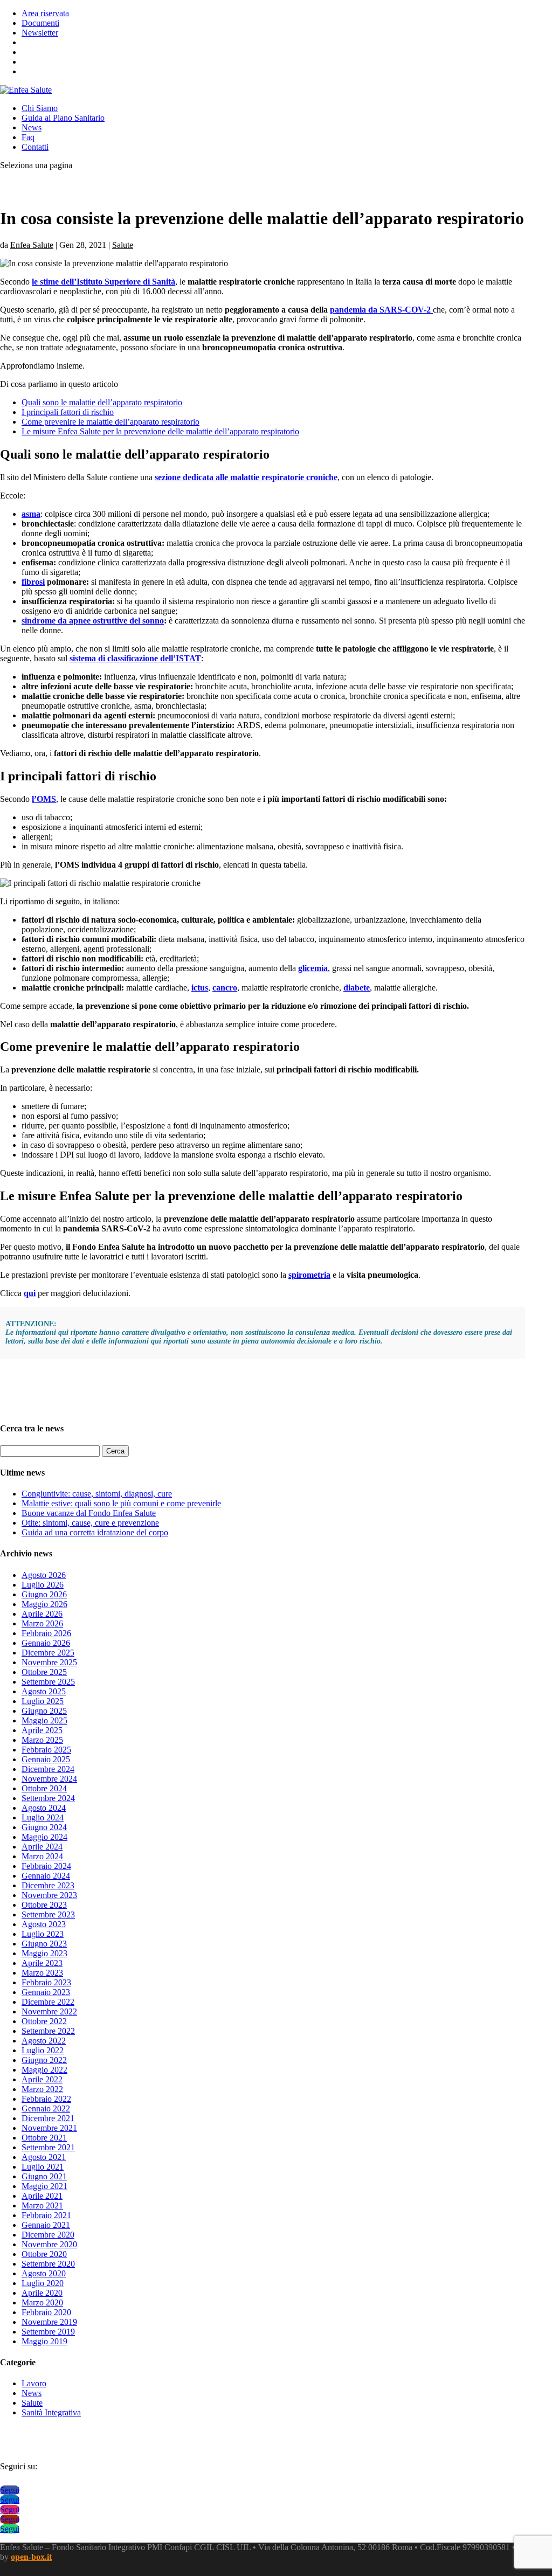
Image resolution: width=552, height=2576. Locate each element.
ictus (200, 988)
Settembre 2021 (48, 2147)
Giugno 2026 (44, 1594)
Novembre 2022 (49, 2011)
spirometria (309, 1275)
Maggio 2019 (44, 2341)
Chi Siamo (40, 108)
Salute (123, 245)
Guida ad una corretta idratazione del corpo (95, 1532)
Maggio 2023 (44, 1953)
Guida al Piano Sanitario (63, 118)
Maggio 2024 (44, 1837)
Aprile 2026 (42, 1614)
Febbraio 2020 (46, 2312)
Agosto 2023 (44, 1924)
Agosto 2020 (44, 2273)
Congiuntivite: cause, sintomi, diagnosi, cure (97, 1494)
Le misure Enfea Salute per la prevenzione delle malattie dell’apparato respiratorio (160, 431)
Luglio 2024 (43, 1817)
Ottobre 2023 (44, 1905)
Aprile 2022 (42, 2079)
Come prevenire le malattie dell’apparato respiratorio (111, 422)
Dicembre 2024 (48, 1769)
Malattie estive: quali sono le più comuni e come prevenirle (121, 1503)
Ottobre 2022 (44, 2021)
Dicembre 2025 (48, 1653)
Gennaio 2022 (46, 2108)
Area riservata (45, 13)
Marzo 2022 (42, 2089)
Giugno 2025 (44, 1711)
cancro (225, 988)
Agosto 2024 (44, 1808)
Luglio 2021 (43, 2167)
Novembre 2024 (49, 1779)
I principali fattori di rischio (68, 412)
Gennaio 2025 (46, 1759)
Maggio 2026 (44, 1604)
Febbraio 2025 (46, 1750)
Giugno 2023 (44, 1944)
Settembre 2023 (48, 1914)
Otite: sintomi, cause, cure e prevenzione (90, 1523)
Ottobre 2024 (44, 1788)
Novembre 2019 (49, 2322)
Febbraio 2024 (46, 1866)
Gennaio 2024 (46, 1876)
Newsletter (40, 33)
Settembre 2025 (48, 1682)
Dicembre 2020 (48, 2235)
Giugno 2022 (44, 2060)
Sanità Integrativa (51, 2412)
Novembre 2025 (49, 1662)
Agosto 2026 (44, 1575)
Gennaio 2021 (46, 2225)
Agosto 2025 (44, 1691)
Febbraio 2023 (46, 1982)
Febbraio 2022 (46, 2099)
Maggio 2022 (44, 2070)
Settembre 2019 (48, 2332)
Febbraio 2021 (46, 2215)
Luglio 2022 (43, 2050)
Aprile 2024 (42, 1847)
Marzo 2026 (42, 1623)
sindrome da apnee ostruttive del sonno (93, 621)
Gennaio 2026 (46, 1643)
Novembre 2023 (49, 1895)
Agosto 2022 (44, 2041)
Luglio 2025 (43, 1701)
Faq (28, 137)
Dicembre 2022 (48, 2002)
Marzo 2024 (42, 1856)
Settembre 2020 (48, 2264)
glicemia (313, 968)
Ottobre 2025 (44, 1672)
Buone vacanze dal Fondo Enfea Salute (89, 1513)
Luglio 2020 (43, 2283)
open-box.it (31, 2557)
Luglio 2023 (43, 1934)
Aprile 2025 (42, 1730)
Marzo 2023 (42, 1973)
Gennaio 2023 (46, 1992)
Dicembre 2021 (48, 2118)
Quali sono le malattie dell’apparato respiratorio (102, 402)
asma (31, 514)
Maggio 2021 (44, 2186)
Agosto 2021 (44, 2157)
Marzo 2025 (42, 1740)
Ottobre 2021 (44, 2138)
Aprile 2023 (42, 1963)
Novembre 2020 (49, 2244)
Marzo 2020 (42, 2303)
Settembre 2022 (48, 2031)
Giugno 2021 (44, 2176)
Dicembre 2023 (48, 1885)
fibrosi (33, 582)
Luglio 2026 (43, 1585)
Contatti (35, 147)
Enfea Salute (32, 245)
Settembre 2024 (48, 1798)
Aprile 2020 (42, 2293)
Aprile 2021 (42, 2196)
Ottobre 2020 (44, 2254)
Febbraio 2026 (46, 1633)
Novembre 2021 (49, 2128)
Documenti (40, 23)
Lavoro (34, 2383)
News (32, 127)
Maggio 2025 (44, 1720)
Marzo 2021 (42, 2205)
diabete (357, 988)
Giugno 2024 (44, 1827)
